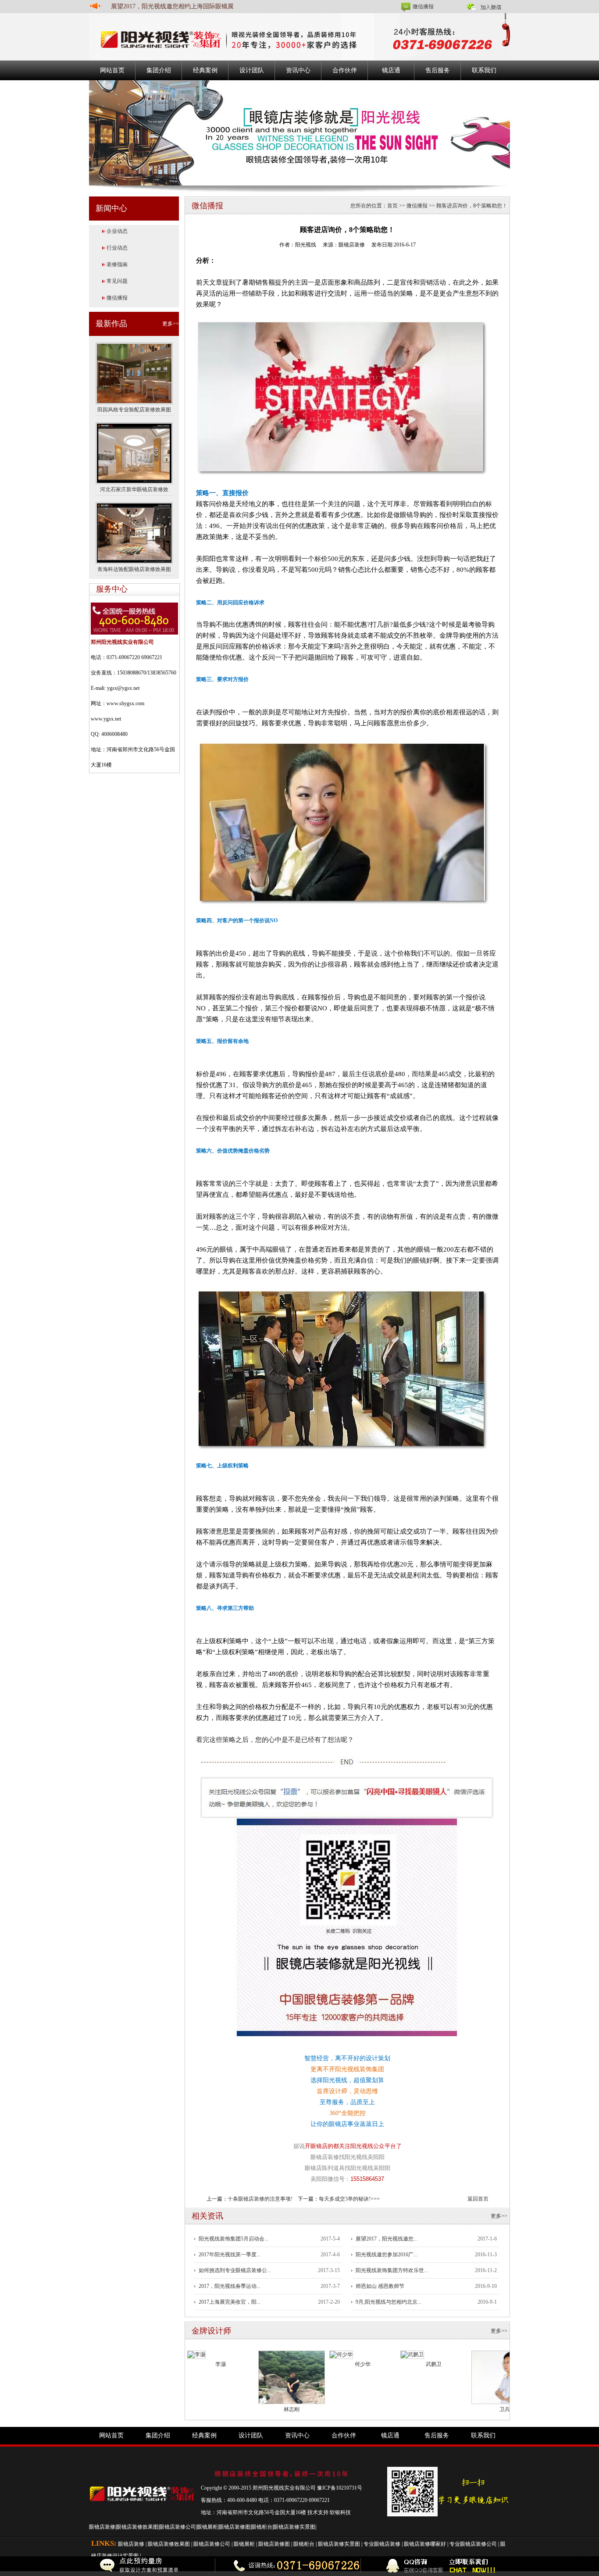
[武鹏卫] (412, 2354)
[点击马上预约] (143, 2566)
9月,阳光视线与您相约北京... (389, 2302)
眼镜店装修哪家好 (425, 2544)
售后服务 (438, 70)
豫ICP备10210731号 (340, 2488)
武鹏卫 (434, 2364)
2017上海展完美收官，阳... (230, 2302)
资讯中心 (298, 70)
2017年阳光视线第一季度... (230, 2255)
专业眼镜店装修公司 (473, 2544)
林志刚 (292, 2409)
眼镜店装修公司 (178, 2527)
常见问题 (117, 281)
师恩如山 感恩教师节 (380, 2286)
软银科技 (340, 2512)
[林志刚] (292, 2377)
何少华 (363, 2364)
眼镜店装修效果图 (137, 2527)
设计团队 (252, 70)
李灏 (221, 2364)
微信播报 (423, 7)
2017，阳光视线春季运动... (230, 2286)
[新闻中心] (299, 132)
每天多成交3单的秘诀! (345, 2199)
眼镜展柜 (207, 2527)
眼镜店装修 (102, 2527)
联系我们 (484, 70)
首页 (392, 206)
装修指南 (117, 264)
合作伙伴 (345, 70)
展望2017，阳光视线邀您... (387, 2239)
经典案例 (205, 70)
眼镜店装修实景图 (294, 2527)
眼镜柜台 (262, 2527)
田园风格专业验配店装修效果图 (134, 410)
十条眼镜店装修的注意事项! (260, 2199)
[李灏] (196, 2354)
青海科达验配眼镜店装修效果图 (134, 569)
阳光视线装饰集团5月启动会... (234, 2239)
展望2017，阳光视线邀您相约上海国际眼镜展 (172, 6)
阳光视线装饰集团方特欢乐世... (392, 2270)
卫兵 (505, 2409)
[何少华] (341, 2354)
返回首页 (478, 2199)
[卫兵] (505, 2377)
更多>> (171, 324)
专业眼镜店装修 (382, 2544)
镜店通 (391, 70)
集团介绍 (159, 70)
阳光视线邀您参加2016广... (387, 2255)
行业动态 (117, 248)
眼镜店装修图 (235, 2527)
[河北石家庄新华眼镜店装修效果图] (134, 453)
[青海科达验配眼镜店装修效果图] (134, 532)
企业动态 (117, 231)
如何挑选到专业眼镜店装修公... (235, 2270)
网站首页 (112, 70)
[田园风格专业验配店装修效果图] (134, 373)
